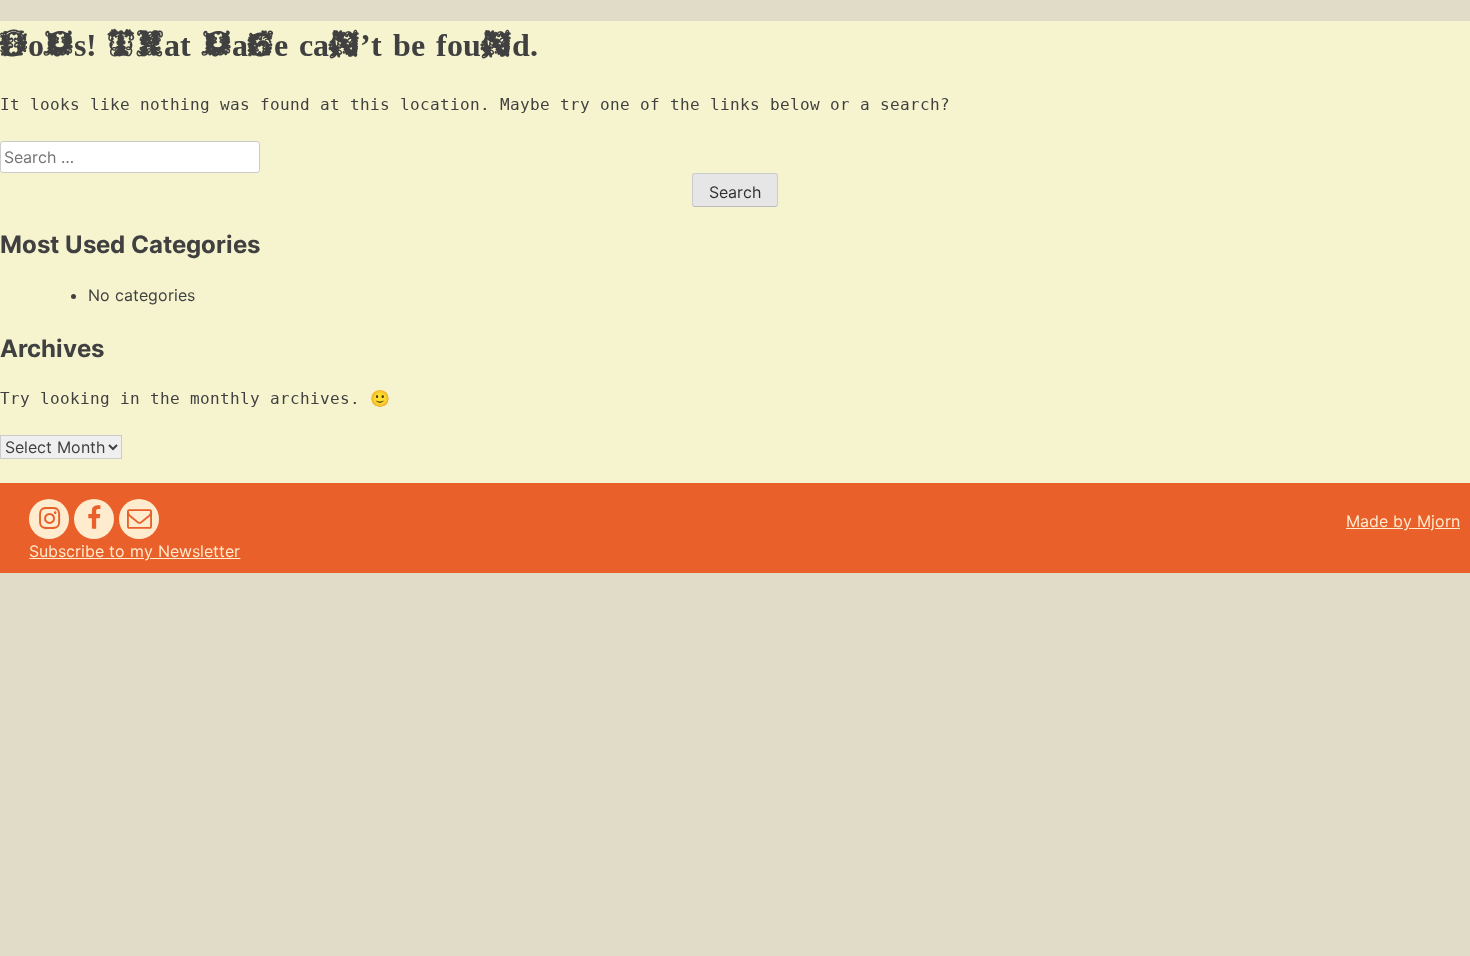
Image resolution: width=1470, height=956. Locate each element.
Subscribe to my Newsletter (134, 551)
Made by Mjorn (1403, 521)
